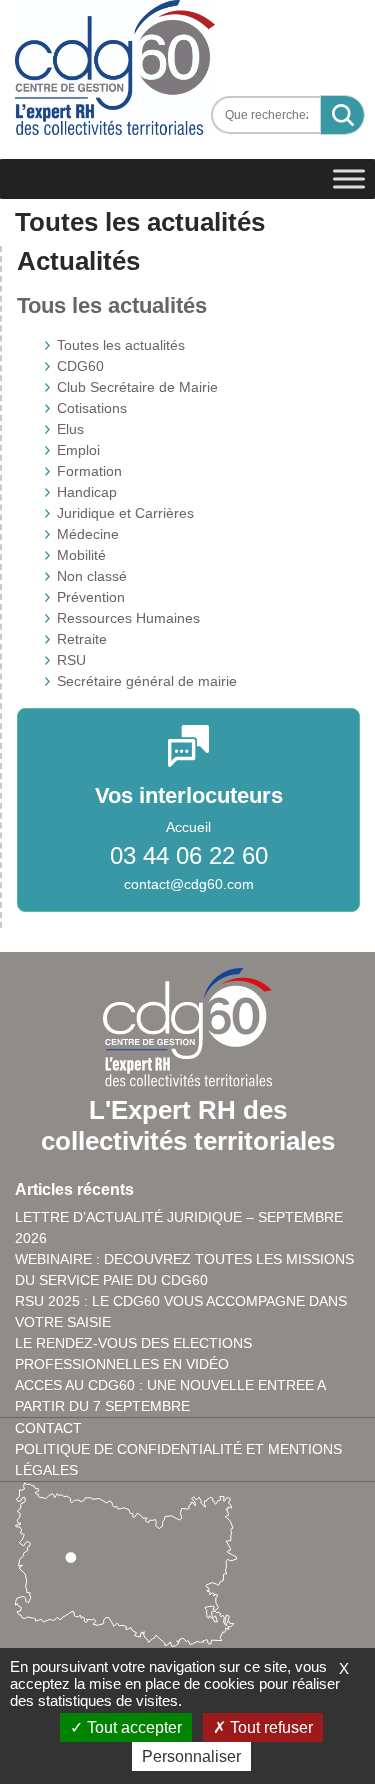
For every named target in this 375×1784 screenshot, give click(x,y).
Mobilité (81, 555)
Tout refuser (269, 1727)
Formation (89, 471)
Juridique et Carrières (125, 513)
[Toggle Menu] (349, 179)
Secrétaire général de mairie (147, 681)
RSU (71, 660)
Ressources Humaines (128, 618)
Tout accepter (132, 1727)
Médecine (88, 534)
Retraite (82, 639)
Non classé (92, 576)
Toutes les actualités (121, 345)
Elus (70, 429)
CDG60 (80, 366)
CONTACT (48, 1428)
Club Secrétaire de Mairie (137, 387)
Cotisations (92, 408)
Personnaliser (191, 1756)
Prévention (91, 597)
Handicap (87, 492)
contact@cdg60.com (189, 884)
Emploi (78, 450)
